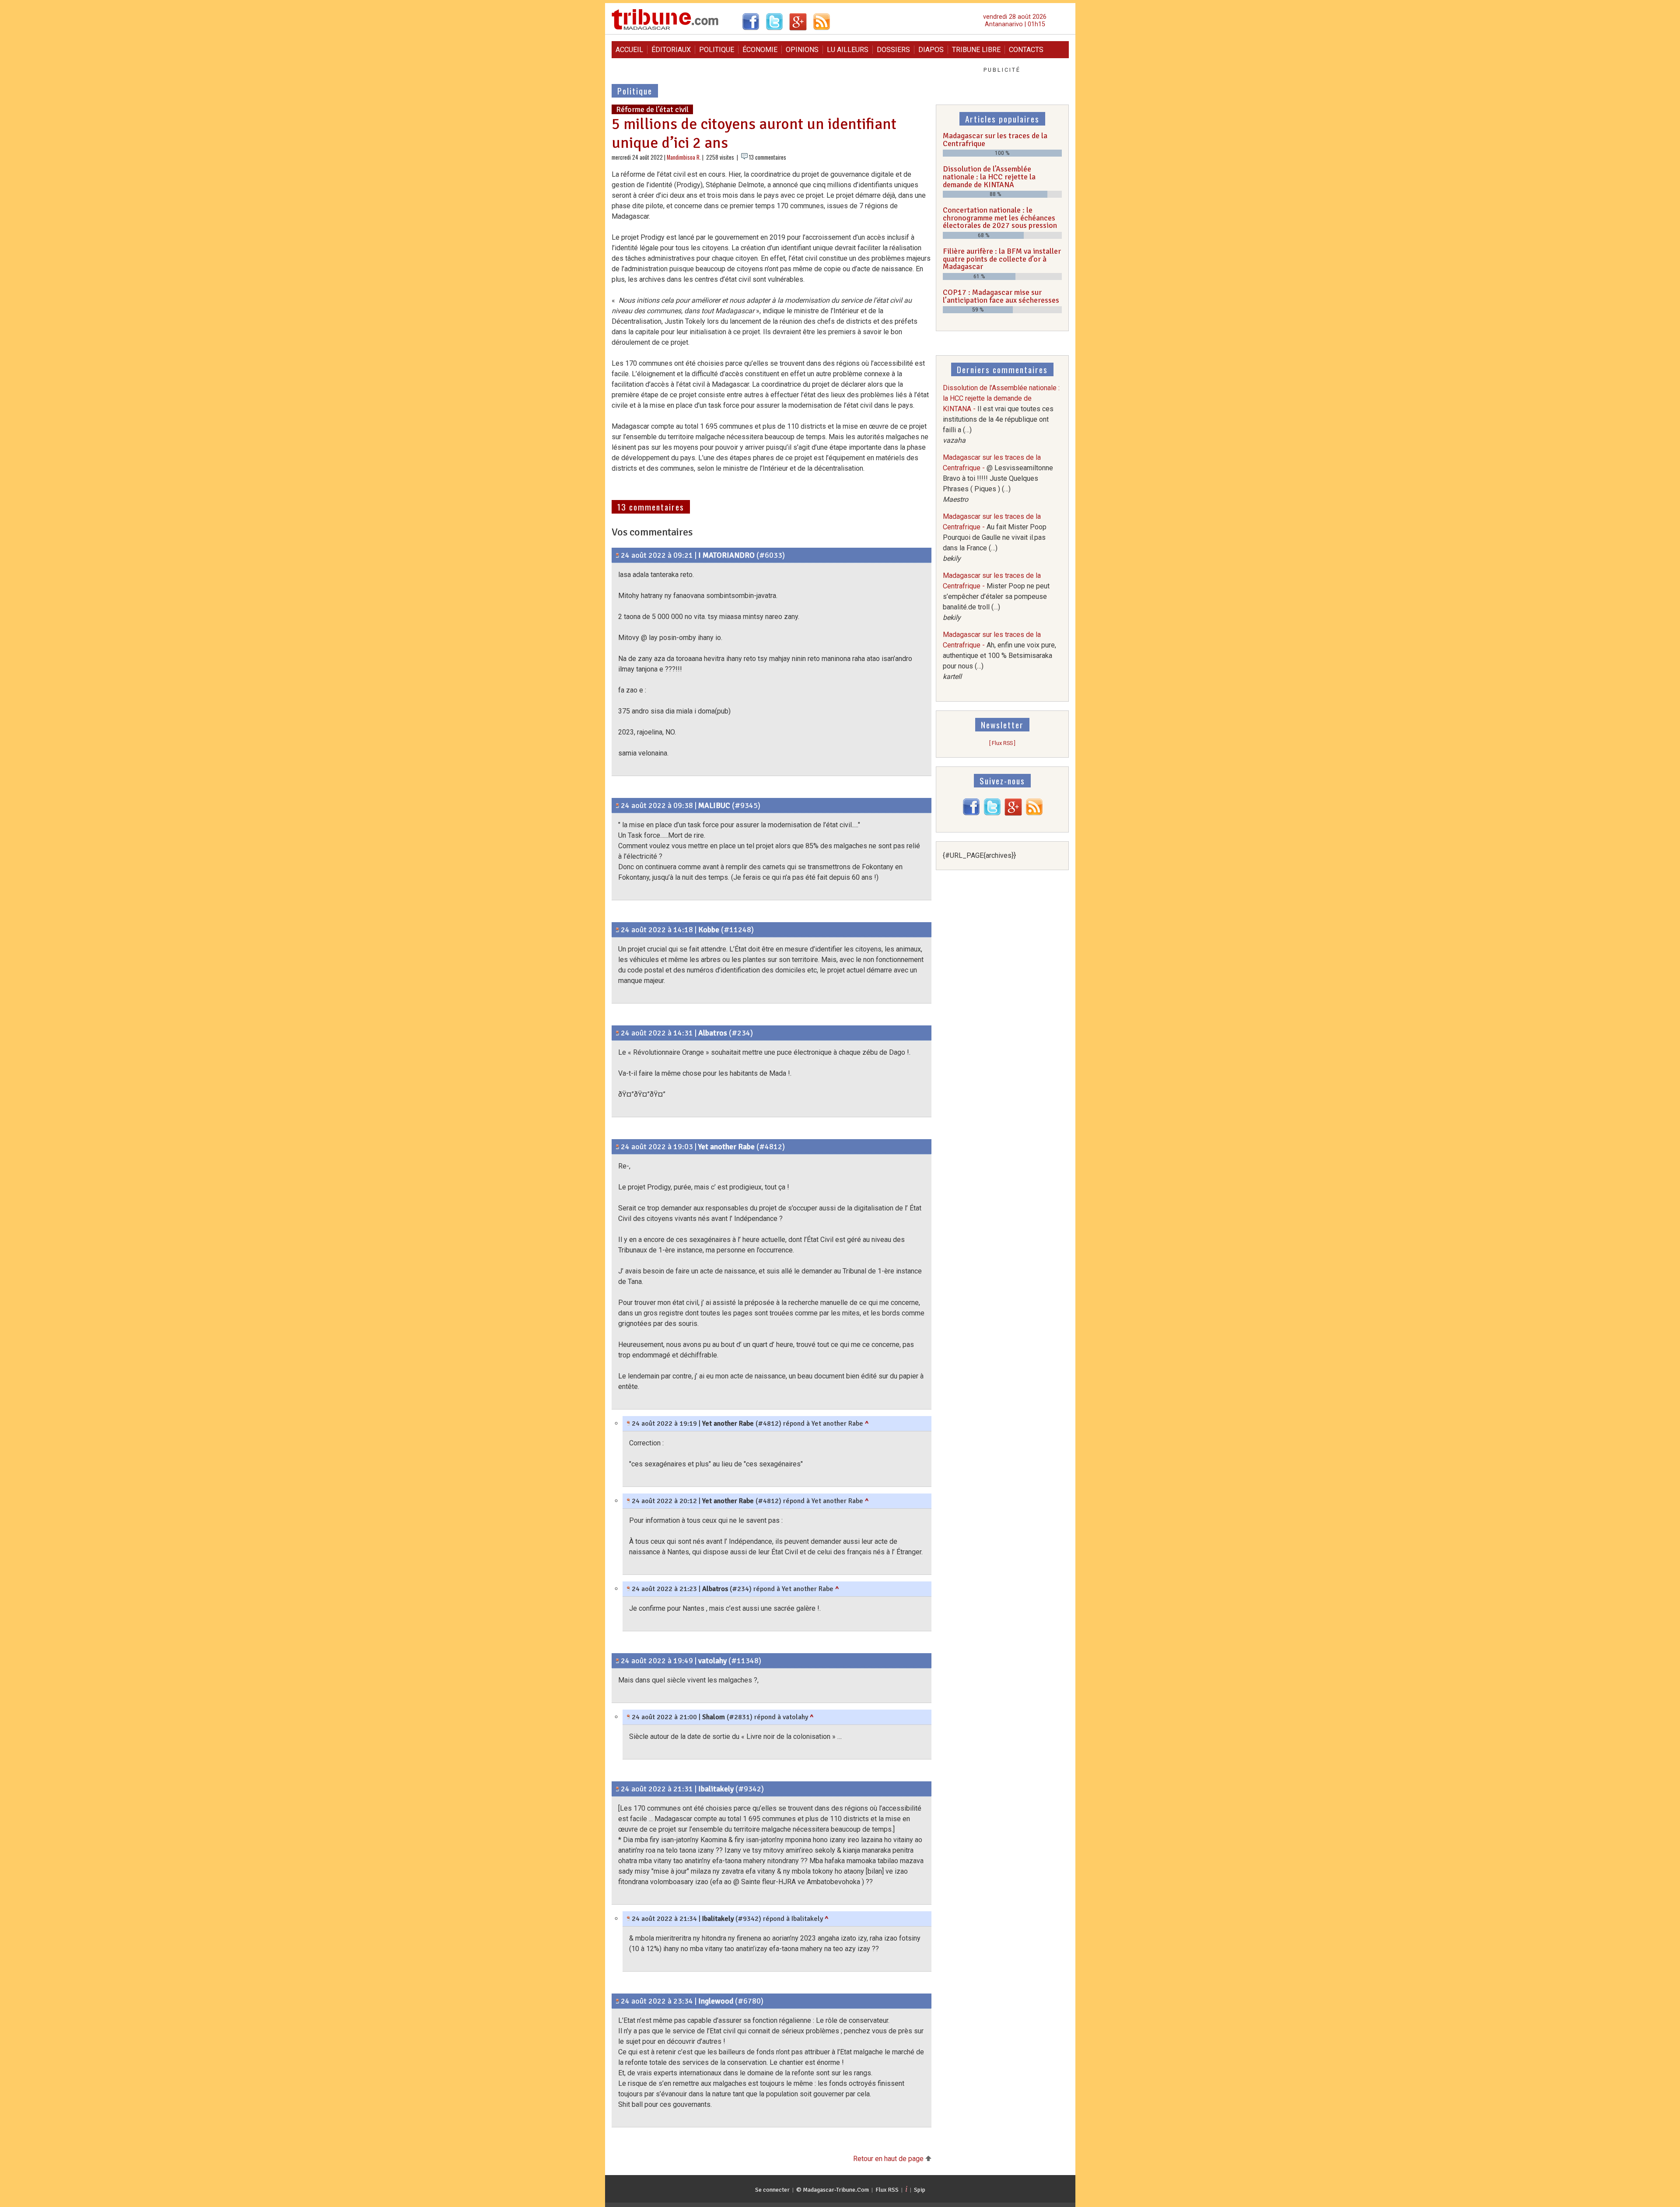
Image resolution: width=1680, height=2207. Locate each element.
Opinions (802, 50)
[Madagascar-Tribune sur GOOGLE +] (1013, 813)
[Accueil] (665, 29)
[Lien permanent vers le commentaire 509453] (628, 1717)
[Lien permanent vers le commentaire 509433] (618, 1033)
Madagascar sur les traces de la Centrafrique (995, 140)
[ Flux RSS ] (1002, 743)
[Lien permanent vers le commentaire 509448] (628, 1424)
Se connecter (772, 2190)
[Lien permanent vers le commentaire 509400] (618, 805)
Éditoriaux (671, 50)
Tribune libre (976, 50)
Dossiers (893, 50)
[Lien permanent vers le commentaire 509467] (618, 2001)
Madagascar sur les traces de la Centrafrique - (998, 478)
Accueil (629, 50)
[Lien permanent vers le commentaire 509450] (628, 1501)
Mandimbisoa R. (684, 157)
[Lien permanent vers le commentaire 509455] (628, 1589)
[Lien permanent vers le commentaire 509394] (618, 555)
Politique (717, 50)
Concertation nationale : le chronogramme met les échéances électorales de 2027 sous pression (1000, 218)
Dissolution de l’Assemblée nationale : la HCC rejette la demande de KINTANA (989, 177)
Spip (920, 2190)
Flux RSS (887, 2190)
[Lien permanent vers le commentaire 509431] (618, 930)
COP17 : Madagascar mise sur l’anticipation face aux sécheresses (1001, 296)
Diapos (931, 50)
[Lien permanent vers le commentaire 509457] (618, 1789)
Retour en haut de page (889, 2159)
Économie (760, 50)
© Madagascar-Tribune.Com (833, 2190)
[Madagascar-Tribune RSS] (1034, 813)
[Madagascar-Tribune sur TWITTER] (992, 813)
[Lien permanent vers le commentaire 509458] (628, 1919)
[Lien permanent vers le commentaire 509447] (618, 1147)
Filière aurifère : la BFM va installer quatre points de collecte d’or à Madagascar (1002, 259)
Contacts (1026, 50)
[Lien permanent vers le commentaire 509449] (618, 1661)
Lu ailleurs (848, 50)
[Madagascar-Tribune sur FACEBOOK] (971, 813)
